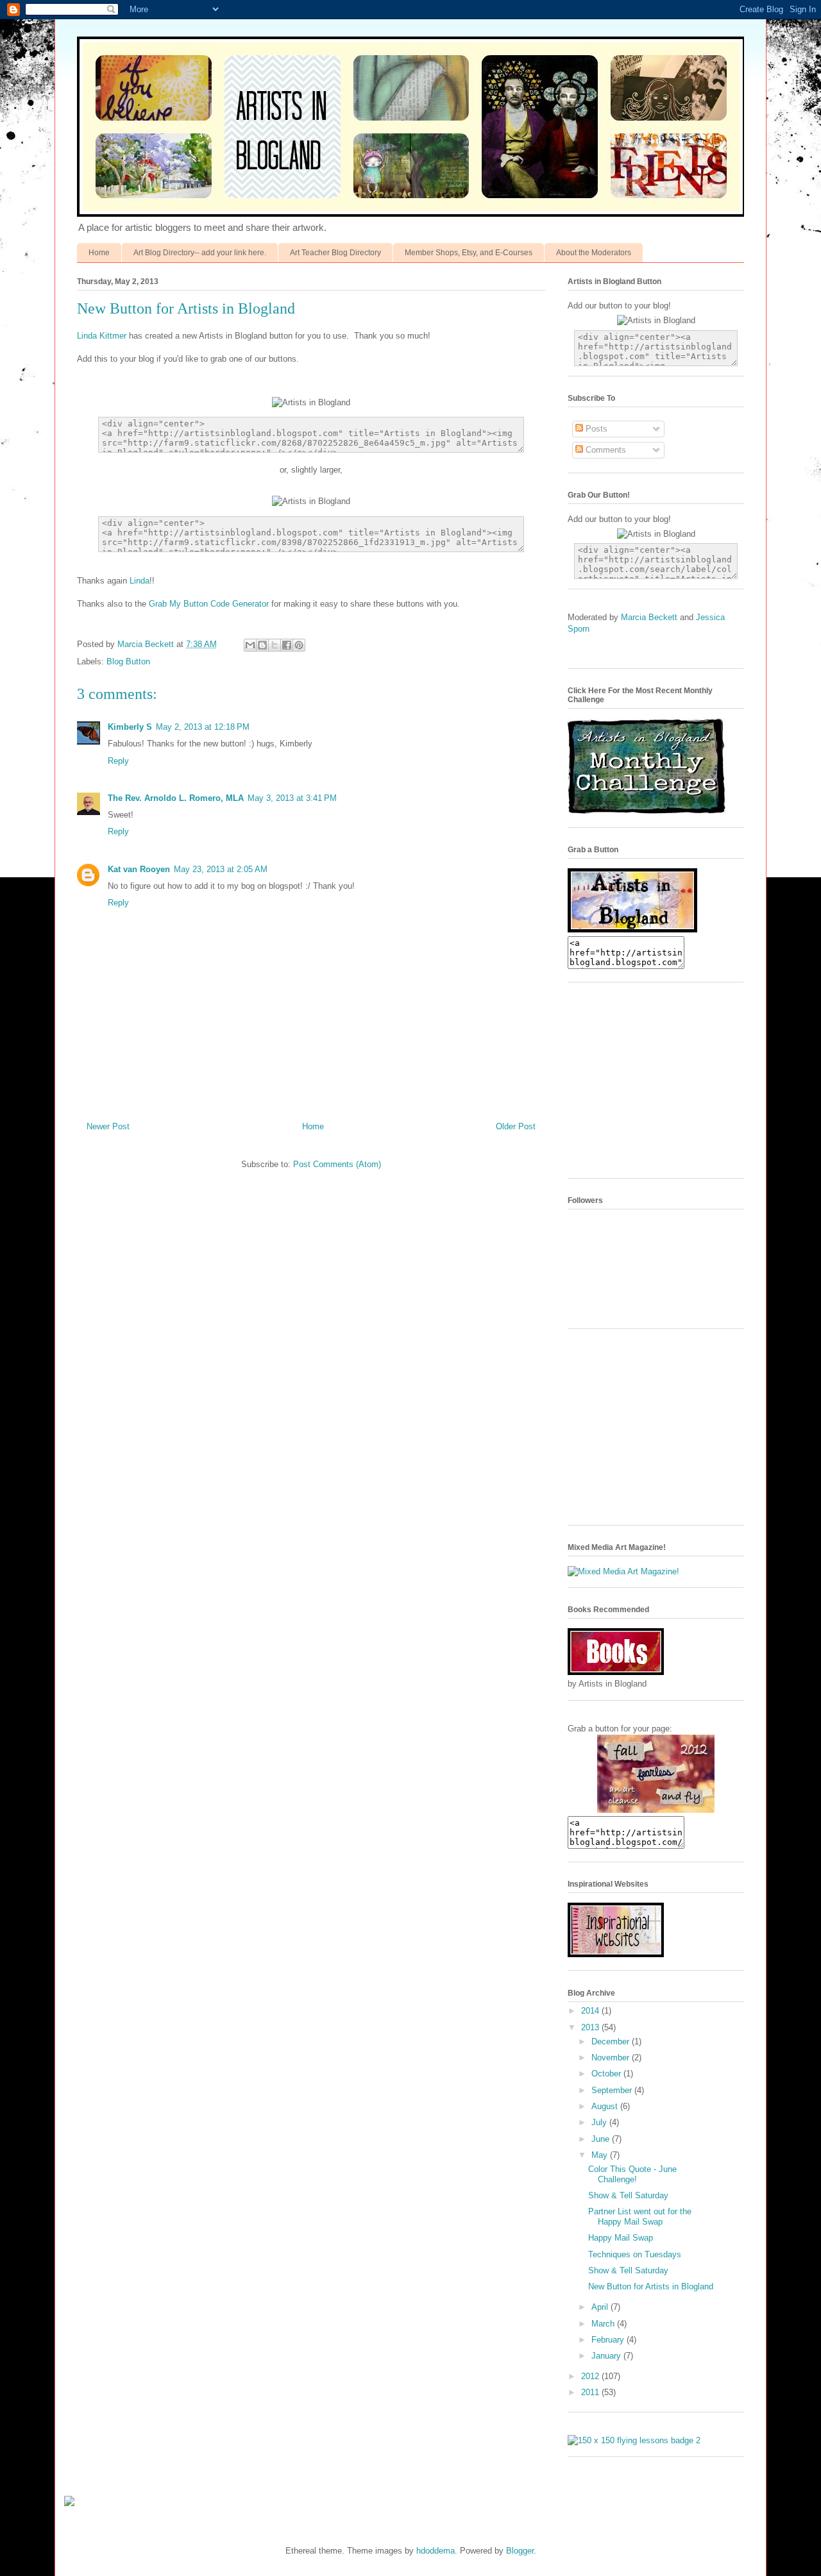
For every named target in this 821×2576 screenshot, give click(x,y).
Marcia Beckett (650, 617)
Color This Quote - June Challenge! (632, 2174)
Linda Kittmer (102, 336)
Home (99, 253)
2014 (591, 2011)
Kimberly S (130, 727)
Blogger (520, 2551)
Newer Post (108, 1126)
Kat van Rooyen (139, 869)
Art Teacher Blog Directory (335, 253)
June (602, 2139)
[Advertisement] (664, 1085)
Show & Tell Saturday (628, 2195)
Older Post (516, 1126)
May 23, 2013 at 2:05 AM (221, 869)
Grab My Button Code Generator (209, 604)
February (609, 2340)
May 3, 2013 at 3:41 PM (292, 798)
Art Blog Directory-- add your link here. (200, 253)
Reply (118, 761)
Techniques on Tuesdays (635, 2254)
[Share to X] (275, 645)
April (601, 2307)
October (607, 2074)
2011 (591, 2392)
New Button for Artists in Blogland (651, 2286)
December (612, 2041)
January (607, 2356)
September (613, 2090)
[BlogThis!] (262, 645)
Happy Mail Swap (621, 2238)
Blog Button (128, 661)
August (606, 2106)
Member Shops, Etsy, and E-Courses (469, 253)
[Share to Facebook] (287, 645)
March (604, 2324)
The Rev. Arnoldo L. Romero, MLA (176, 798)
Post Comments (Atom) (337, 1164)
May (601, 2155)
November (612, 2058)
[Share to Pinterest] (299, 645)
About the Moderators (594, 253)
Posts (595, 429)
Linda (140, 581)
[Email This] (250, 645)
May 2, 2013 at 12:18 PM (203, 727)
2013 (591, 2027)
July (600, 2122)
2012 (591, 2376)
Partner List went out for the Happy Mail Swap (640, 2217)
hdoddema (436, 2551)
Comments (605, 450)
